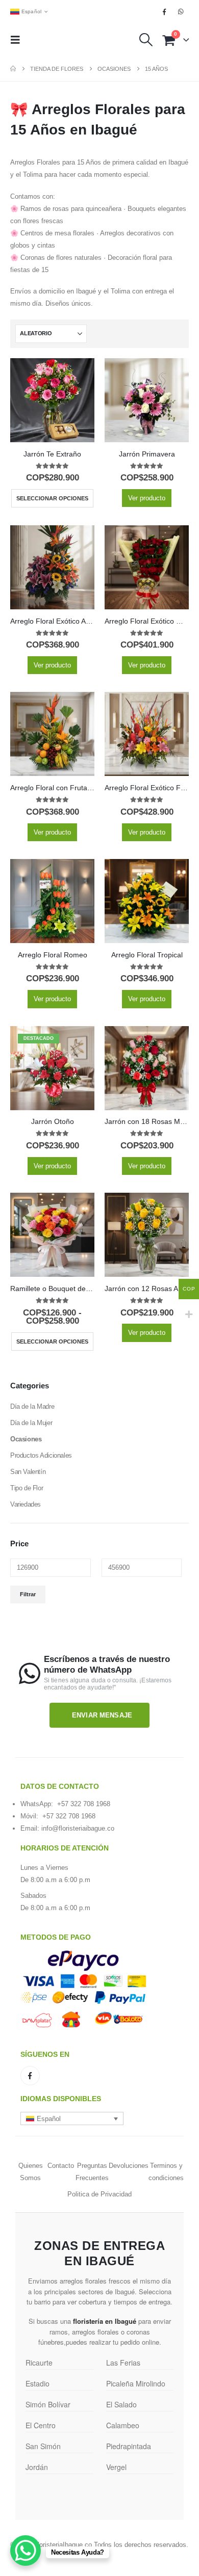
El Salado (121, 2404)
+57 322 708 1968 (84, 1804)
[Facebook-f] (30, 2076)
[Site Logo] (60, 40)
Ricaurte (39, 2363)
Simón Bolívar (48, 2404)
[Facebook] (164, 12)
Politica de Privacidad (99, 2194)
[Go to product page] (52, 400)
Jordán (37, 2467)
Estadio (38, 2383)
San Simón (43, 2446)
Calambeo (123, 2425)
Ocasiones (26, 1439)
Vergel (116, 2467)
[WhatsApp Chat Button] (26, 2551)
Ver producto (147, 498)
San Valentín (28, 1472)
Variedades (26, 1504)
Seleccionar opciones (52, 498)
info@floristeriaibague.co (78, 1828)
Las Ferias (123, 2363)
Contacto (61, 2166)
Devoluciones (129, 2166)
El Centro (41, 2425)
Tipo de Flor (27, 1488)
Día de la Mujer (31, 1423)
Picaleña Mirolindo (136, 2383)
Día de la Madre (32, 1406)
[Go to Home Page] (13, 69)
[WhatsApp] (181, 12)
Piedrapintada (129, 2446)
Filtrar (28, 1594)
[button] (18, 40)
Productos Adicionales (41, 1455)
